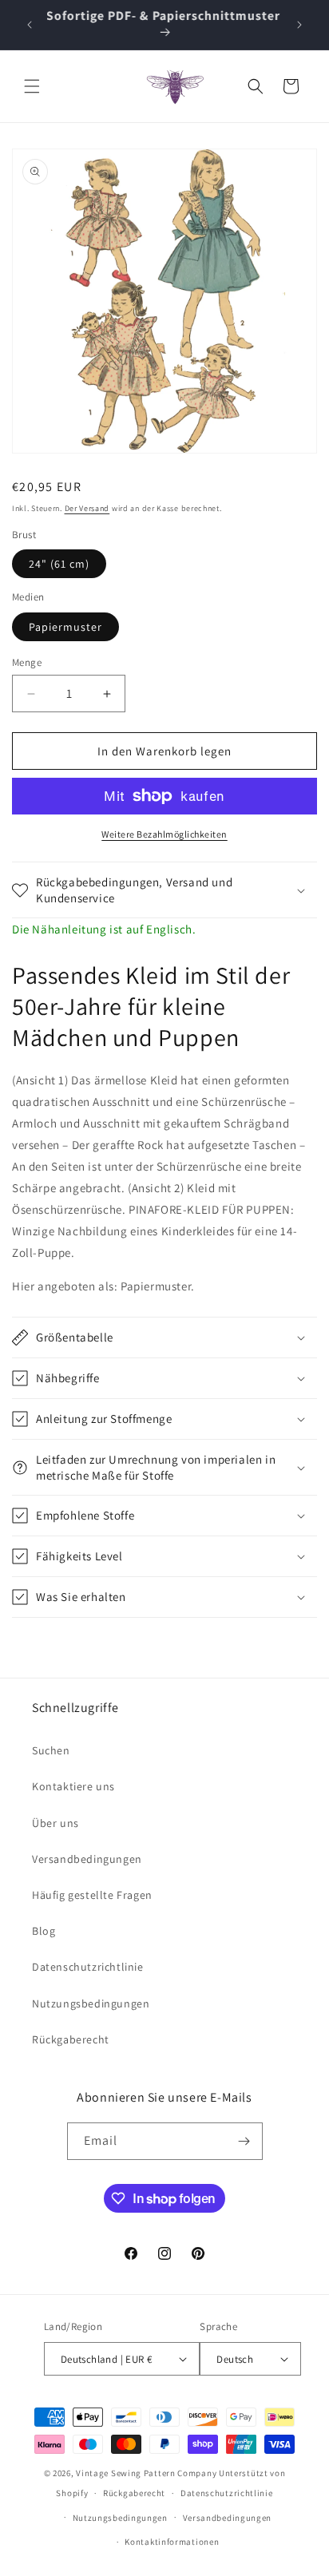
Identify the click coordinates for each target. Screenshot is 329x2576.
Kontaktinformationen (172, 2542)
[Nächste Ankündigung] (299, 25)
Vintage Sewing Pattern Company (146, 2473)
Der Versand (87, 508)
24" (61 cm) (59, 564)
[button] (32, 86)
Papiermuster (65, 627)
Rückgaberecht (71, 2039)
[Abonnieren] (244, 2141)
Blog (44, 1931)
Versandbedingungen (87, 1859)
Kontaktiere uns (73, 1786)
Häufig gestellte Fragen (92, 1895)
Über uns (55, 1823)
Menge (27, 662)
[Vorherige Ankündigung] (30, 25)
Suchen (51, 1750)
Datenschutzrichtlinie (88, 1967)
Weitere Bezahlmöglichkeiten (164, 834)
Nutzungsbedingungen (91, 2003)
